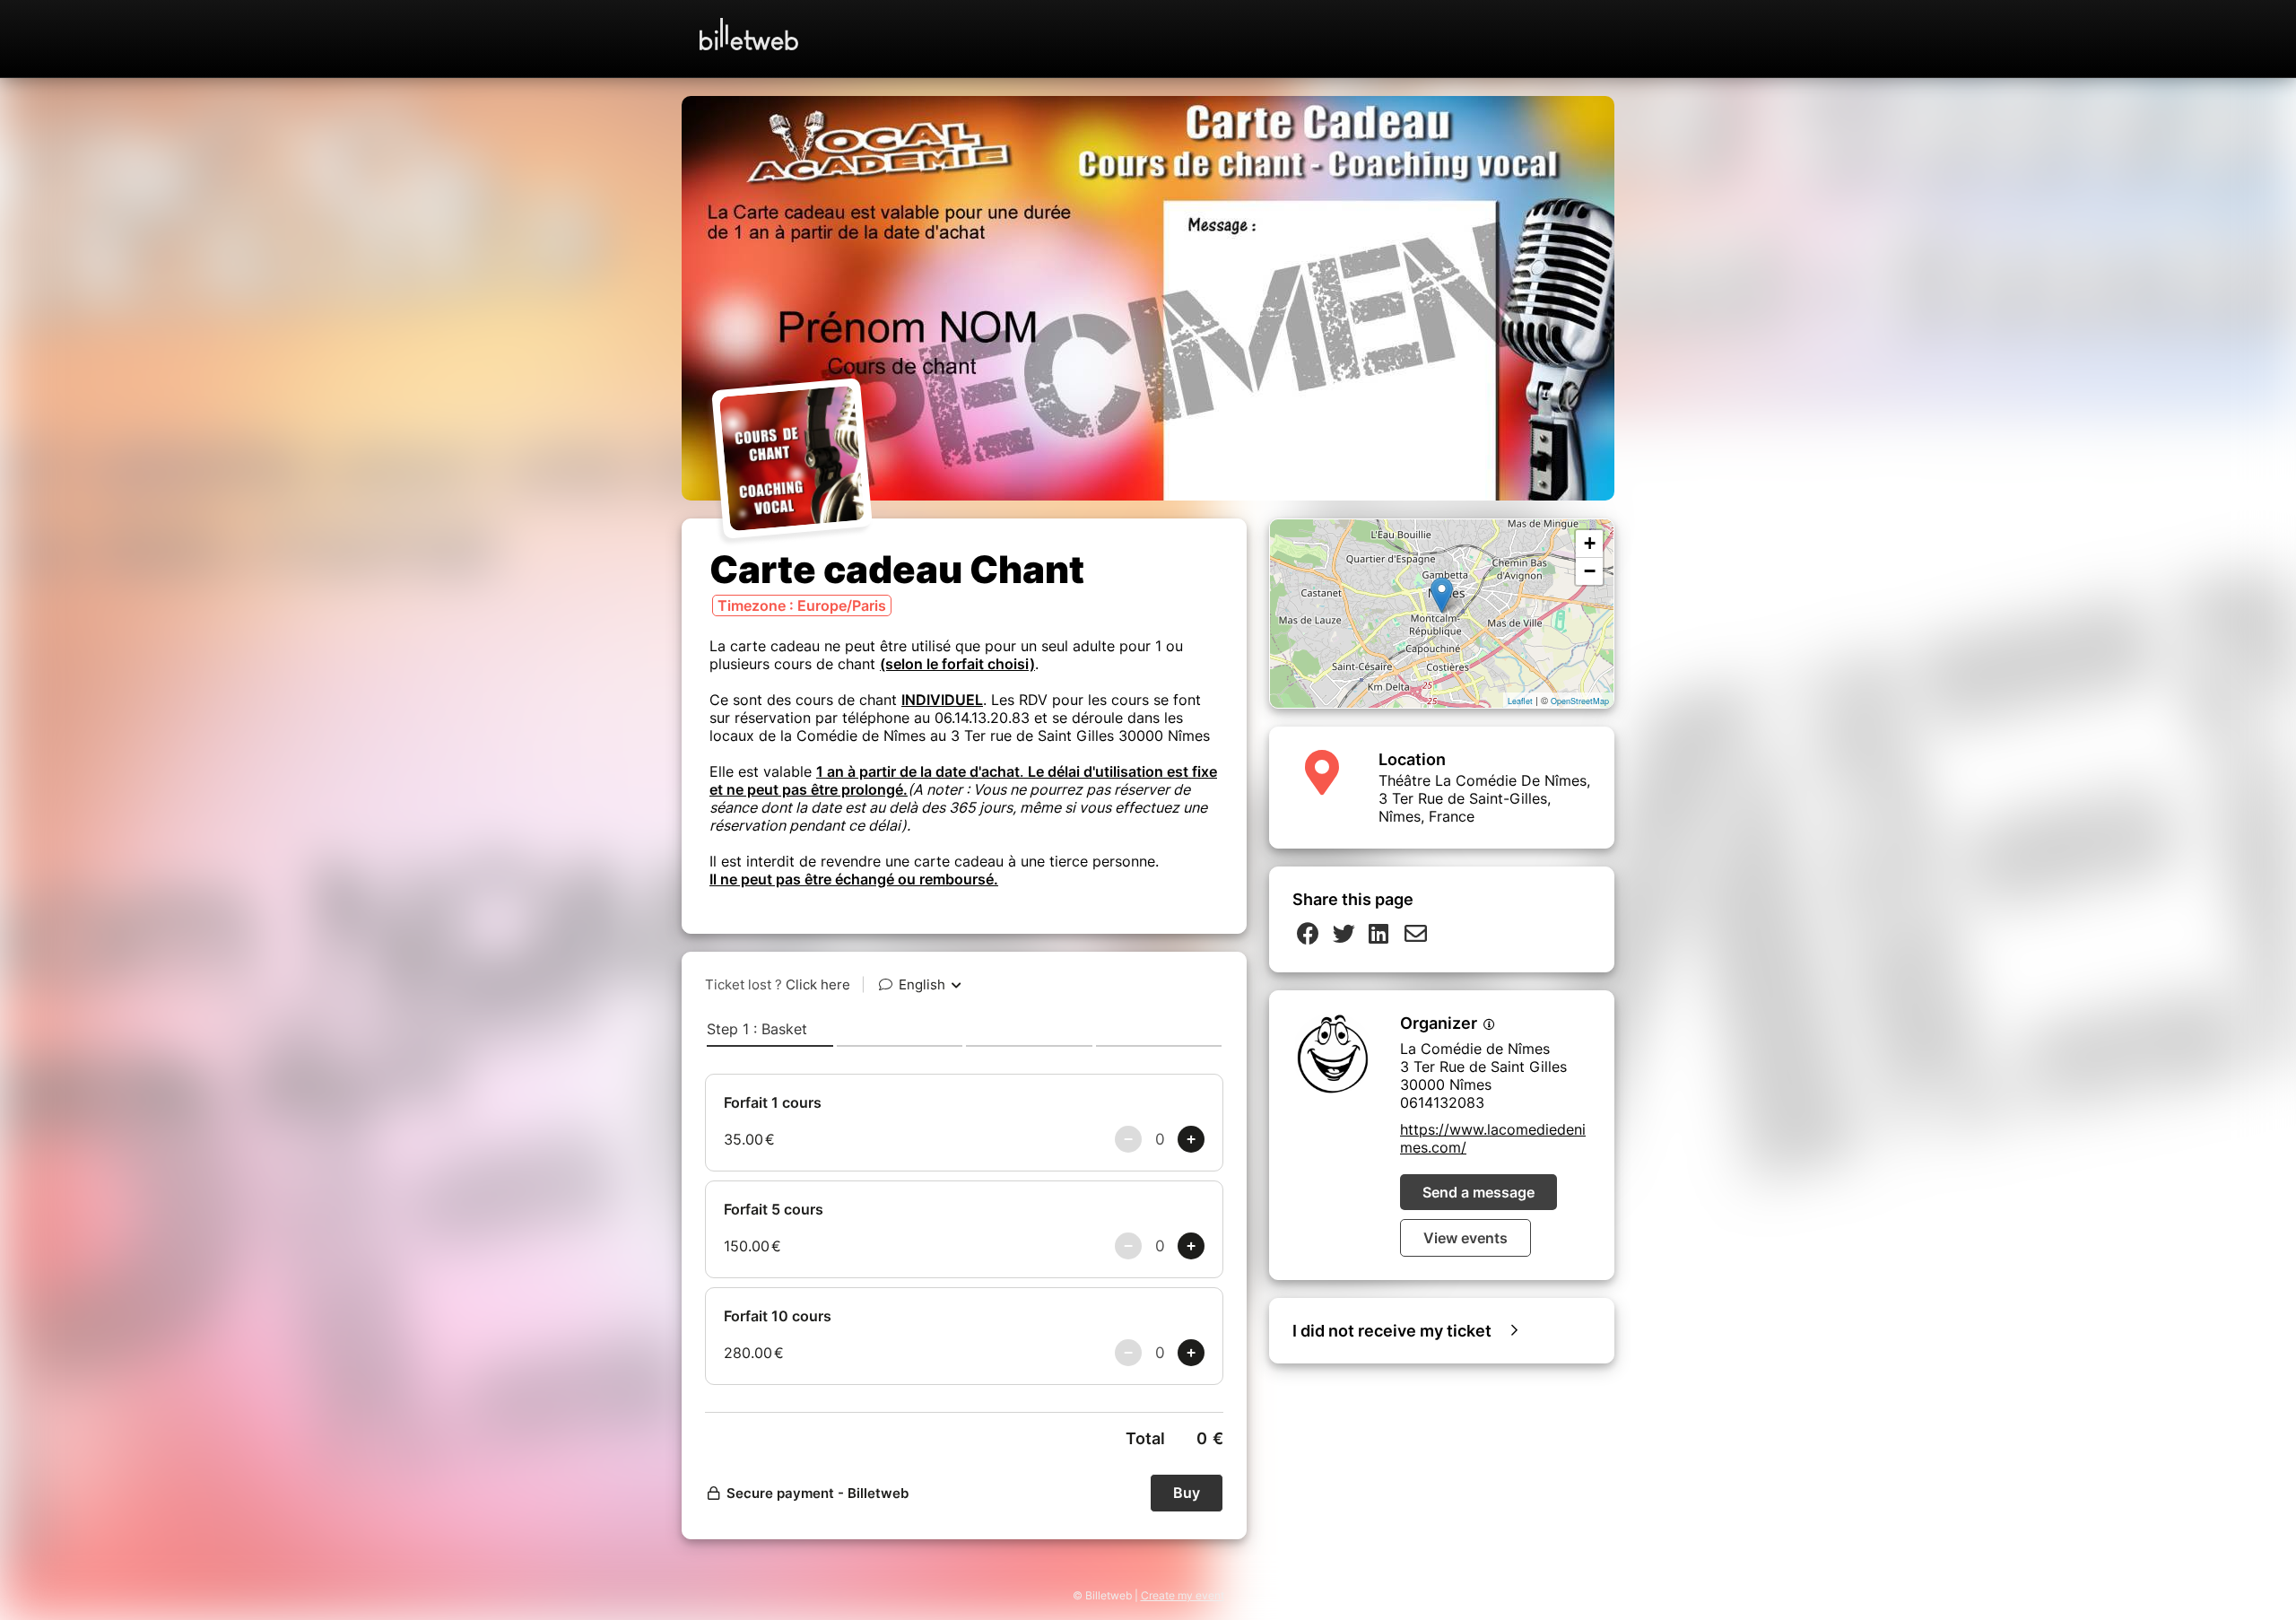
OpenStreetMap (1580, 701)
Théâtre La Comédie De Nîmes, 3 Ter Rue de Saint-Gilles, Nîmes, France (1484, 798)
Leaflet (1520, 701)
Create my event (1183, 1595)
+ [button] (1590, 543)
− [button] (1590, 571)
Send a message (1478, 1192)
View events (1465, 1238)
